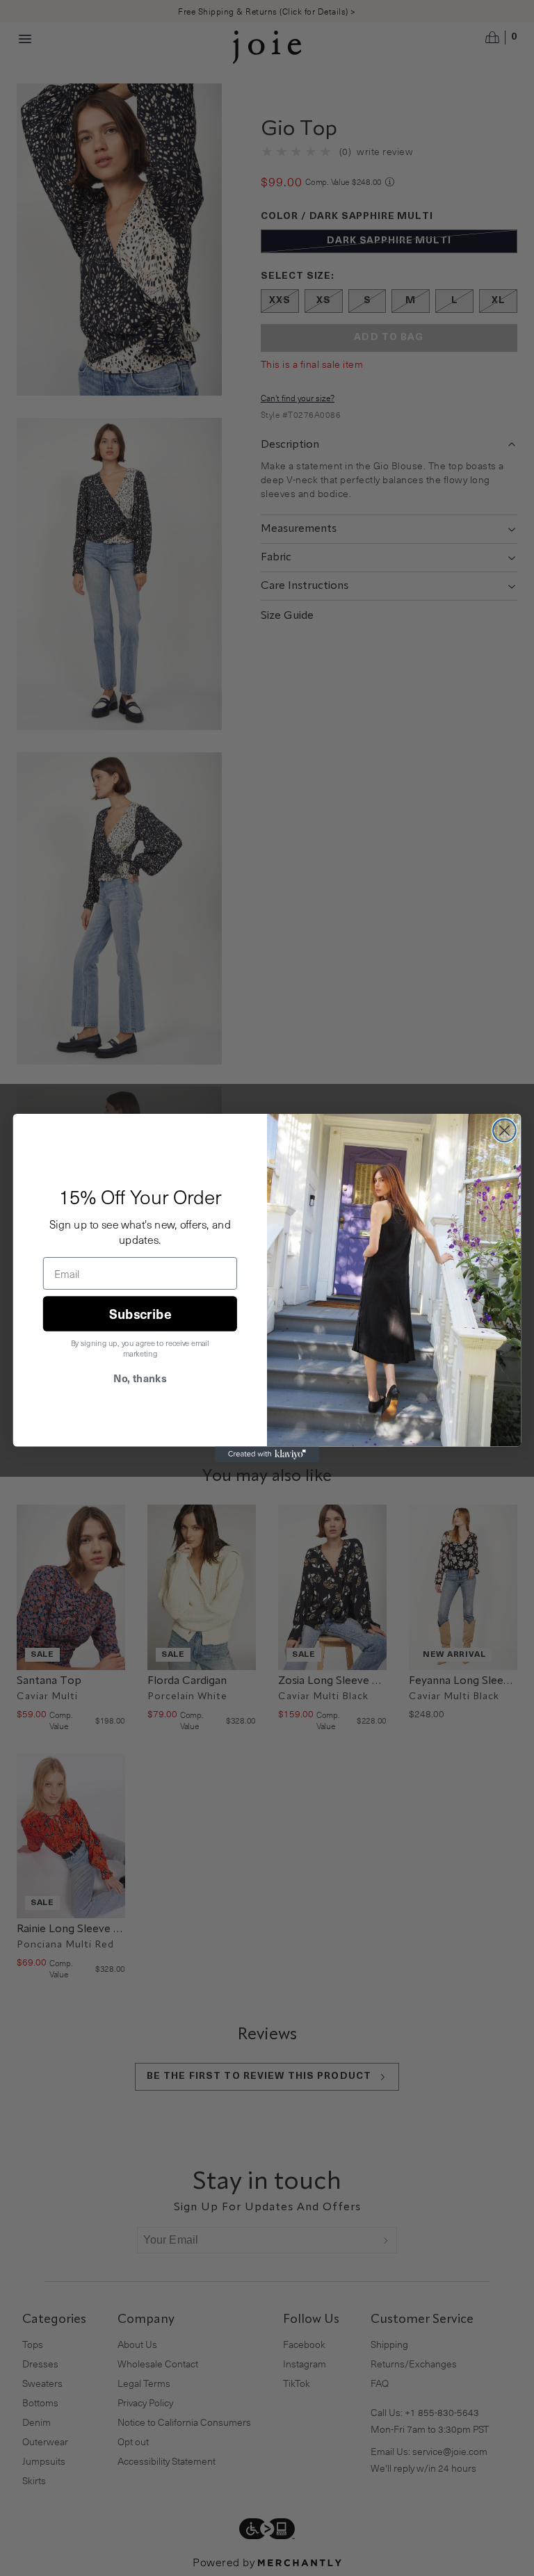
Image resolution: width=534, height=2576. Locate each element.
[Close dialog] (504, 1130)
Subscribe (140, 1313)
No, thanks (140, 1378)
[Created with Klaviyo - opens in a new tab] (267, 1455)
